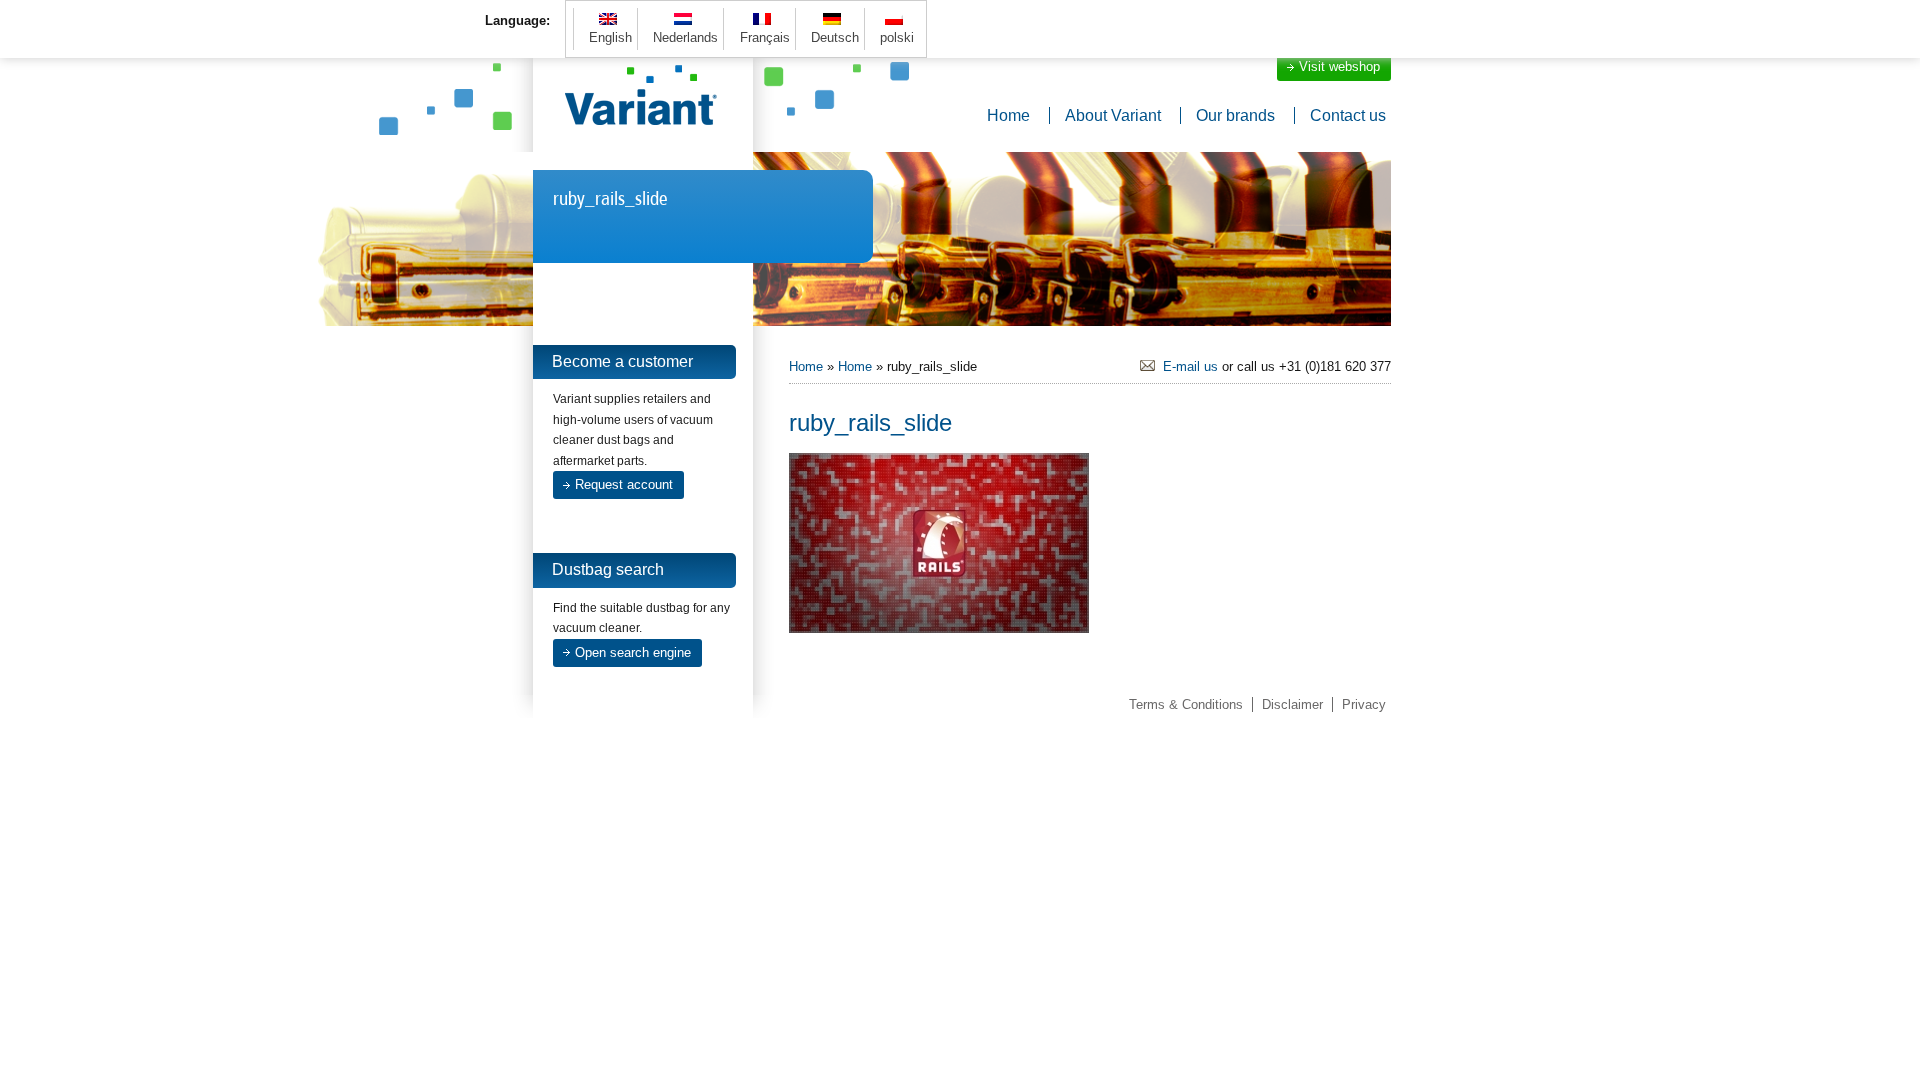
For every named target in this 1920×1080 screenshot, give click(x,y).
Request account (624, 484)
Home (1008, 115)
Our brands (1235, 115)
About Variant (1113, 115)
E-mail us (1190, 366)
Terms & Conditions (1186, 704)
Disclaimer (1292, 704)
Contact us (1348, 115)
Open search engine (633, 652)
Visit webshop (1339, 66)
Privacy (1364, 704)
